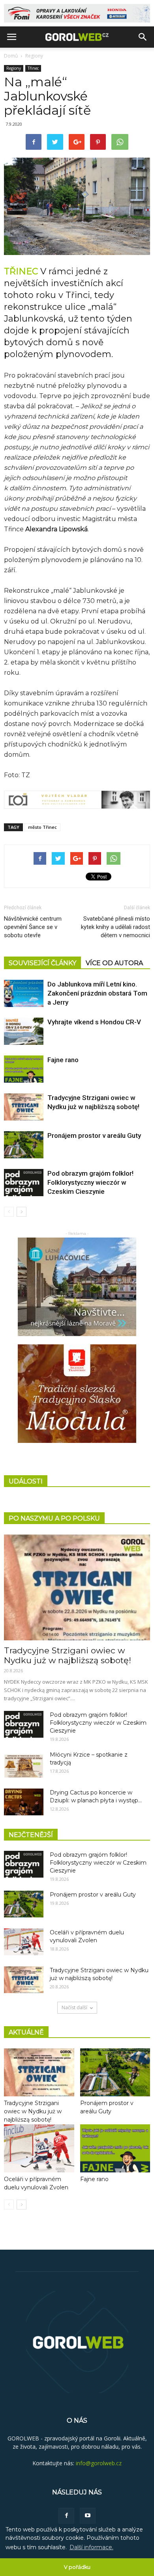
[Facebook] (66, 2516)
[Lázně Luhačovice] (77, 1287)
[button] (143, 37)
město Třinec (42, 827)
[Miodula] (77, 1394)
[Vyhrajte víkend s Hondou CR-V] (24, 1031)
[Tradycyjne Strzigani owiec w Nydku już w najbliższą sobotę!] (24, 1107)
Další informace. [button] (91, 2547)
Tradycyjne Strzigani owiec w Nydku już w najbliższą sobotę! (68, 1655)
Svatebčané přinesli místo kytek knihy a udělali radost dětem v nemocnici (115, 927)
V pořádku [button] (77, 2567)
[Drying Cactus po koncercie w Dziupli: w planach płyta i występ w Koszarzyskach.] (24, 1802)
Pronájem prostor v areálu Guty (94, 1135)
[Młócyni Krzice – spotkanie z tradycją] (24, 1764)
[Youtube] (88, 2516)
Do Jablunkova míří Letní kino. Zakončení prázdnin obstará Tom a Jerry (97, 993)
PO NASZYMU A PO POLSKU (54, 1518)
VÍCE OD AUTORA (114, 963)
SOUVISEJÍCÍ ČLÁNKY (42, 963)
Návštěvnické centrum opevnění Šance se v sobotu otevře (33, 927)
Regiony (34, 56)
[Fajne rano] (24, 1069)
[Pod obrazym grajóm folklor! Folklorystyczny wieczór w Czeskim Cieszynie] (24, 1183)
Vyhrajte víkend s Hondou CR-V (94, 1022)
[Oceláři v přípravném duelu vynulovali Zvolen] (24, 1942)
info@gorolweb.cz (99, 2463)
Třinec (33, 68)
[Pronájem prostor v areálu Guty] (24, 1145)
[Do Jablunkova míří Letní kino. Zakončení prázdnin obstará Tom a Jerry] (24, 993)
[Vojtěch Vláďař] (77, 800)
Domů (11, 56)
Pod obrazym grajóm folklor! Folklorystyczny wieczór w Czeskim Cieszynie (90, 1182)
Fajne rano (63, 1060)
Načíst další (74, 2007)
